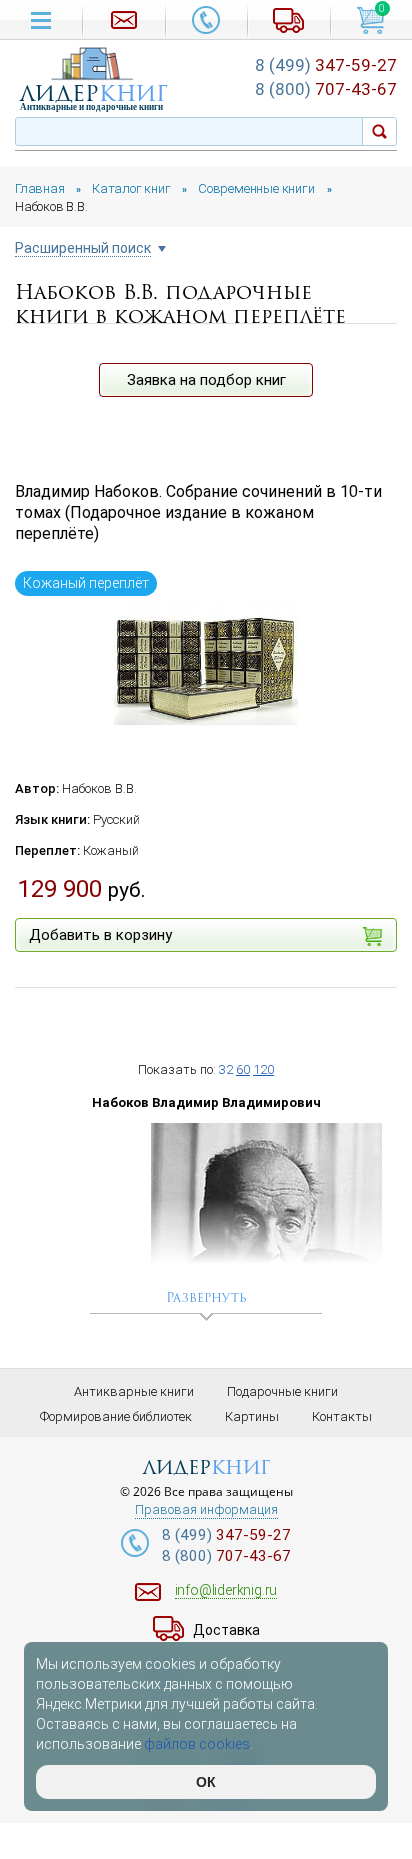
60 (243, 1069)
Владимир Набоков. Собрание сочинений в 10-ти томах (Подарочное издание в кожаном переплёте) (198, 512)
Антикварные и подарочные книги (91, 107)
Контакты (342, 1416)
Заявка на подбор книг (206, 380)
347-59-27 (326, 65)
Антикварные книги (134, 1391)
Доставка (226, 1630)
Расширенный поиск (83, 248)
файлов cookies (197, 1744)
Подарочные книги (282, 1391)
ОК (206, 1782)
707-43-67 (326, 89)
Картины (252, 1416)
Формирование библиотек (116, 1416)
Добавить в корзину (100, 935)
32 (226, 1069)
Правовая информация (206, 1510)
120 (263, 1069)
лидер (94, 93)
